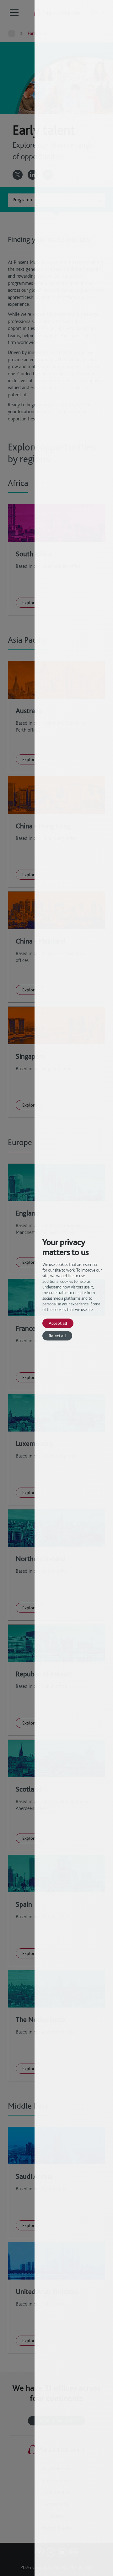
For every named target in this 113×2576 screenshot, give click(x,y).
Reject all (57, 1336)
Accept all (58, 1323)
